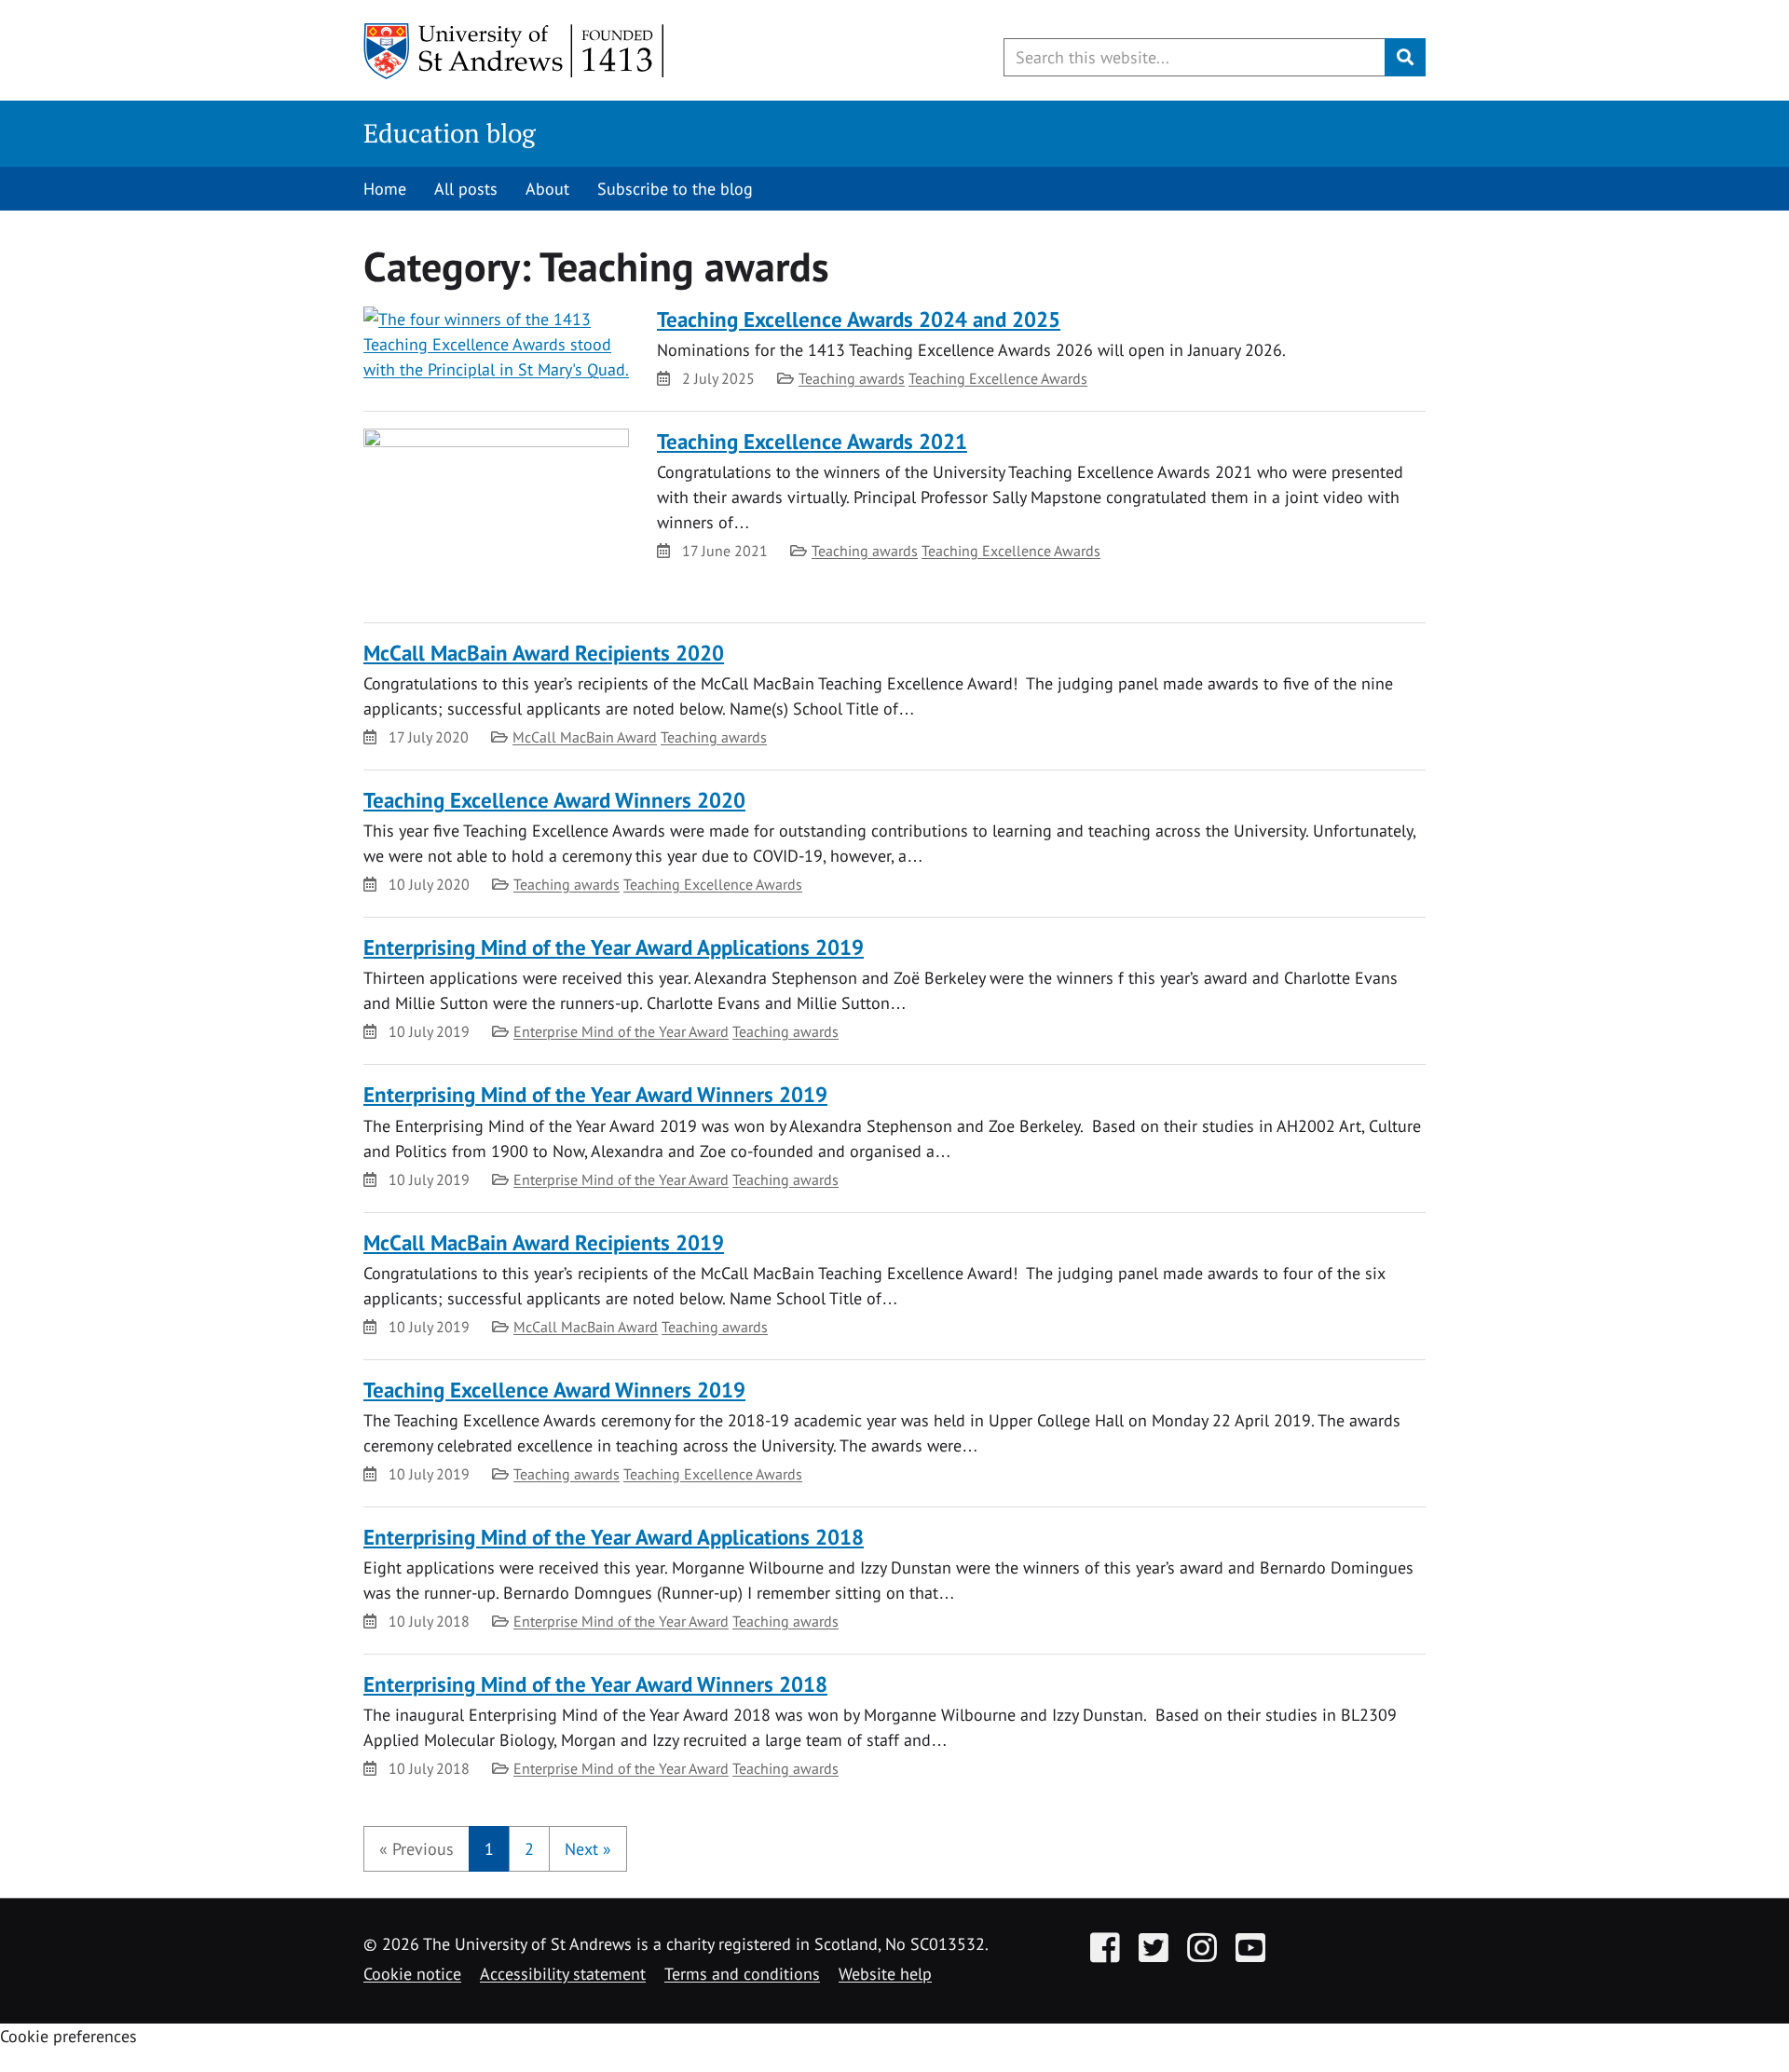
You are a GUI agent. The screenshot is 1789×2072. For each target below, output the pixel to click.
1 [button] (489, 1849)
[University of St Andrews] (515, 51)
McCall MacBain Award (585, 737)
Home (385, 189)
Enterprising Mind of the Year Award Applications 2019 (614, 947)
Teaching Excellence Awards (998, 378)
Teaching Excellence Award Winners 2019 (554, 1390)
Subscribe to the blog (675, 189)
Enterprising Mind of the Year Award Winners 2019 (595, 1094)
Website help (885, 1974)
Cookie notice (412, 1974)
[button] (417, 1849)
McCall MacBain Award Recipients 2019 (544, 1242)
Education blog (450, 133)
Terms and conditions (742, 1974)
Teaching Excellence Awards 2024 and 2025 (859, 319)
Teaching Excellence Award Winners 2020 (554, 800)
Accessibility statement (563, 1974)
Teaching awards (852, 378)
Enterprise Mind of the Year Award (621, 1031)
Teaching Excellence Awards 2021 (812, 441)
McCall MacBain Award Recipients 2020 (544, 653)
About (547, 189)
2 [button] (529, 1849)
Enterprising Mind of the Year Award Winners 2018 (595, 1684)
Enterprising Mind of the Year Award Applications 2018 (614, 1537)
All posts (466, 189)
